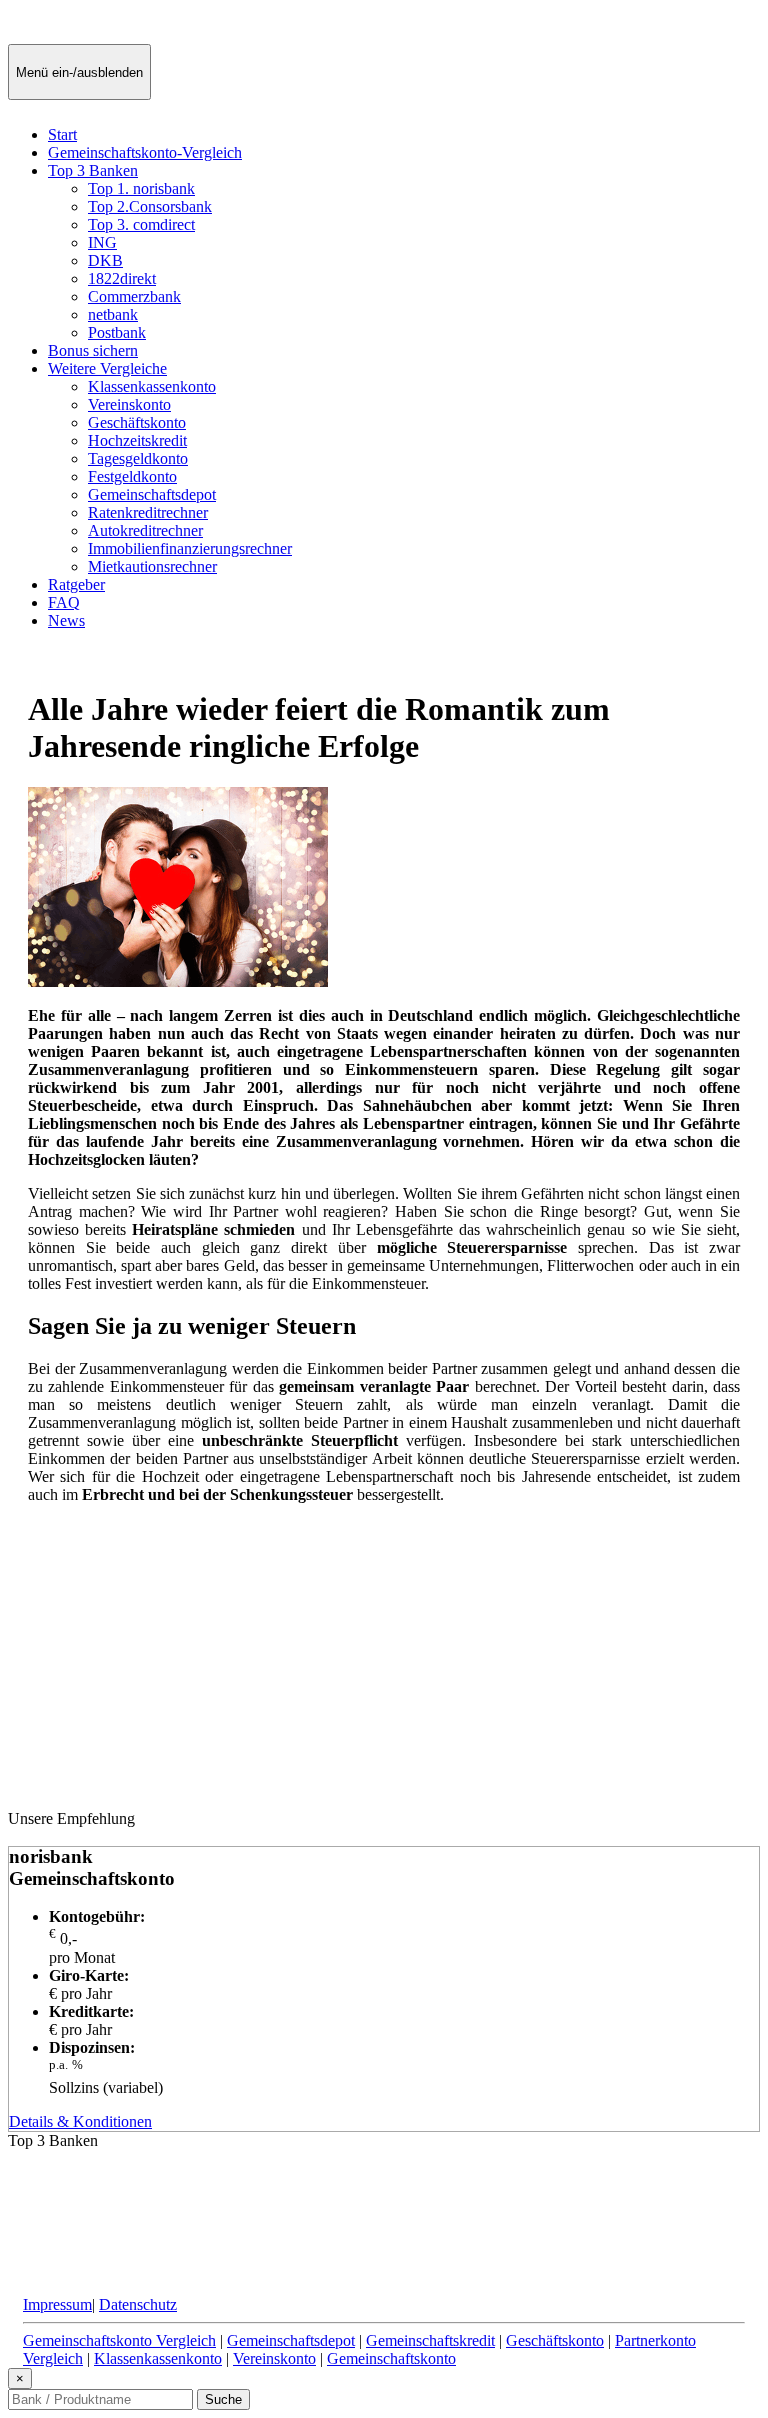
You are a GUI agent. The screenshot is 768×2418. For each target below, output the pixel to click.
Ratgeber (76, 584)
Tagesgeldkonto (138, 458)
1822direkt (122, 278)
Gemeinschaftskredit (430, 2340)
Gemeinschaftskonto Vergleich (119, 2340)
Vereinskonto (129, 404)
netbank (113, 314)
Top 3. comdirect (141, 224)
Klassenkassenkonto (152, 386)
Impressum (57, 2304)
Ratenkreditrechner (148, 512)
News (66, 620)
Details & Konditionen (80, 2121)
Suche (223, 2399)
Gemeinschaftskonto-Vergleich (145, 152)
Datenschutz (138, 2304)
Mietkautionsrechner (152, 566)
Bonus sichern (93, 350)
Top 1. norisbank (141, 188)
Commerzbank (134, 296)
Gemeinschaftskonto (391, 2358)
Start (62, 134)
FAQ (64, 602)
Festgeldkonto (132, 476)
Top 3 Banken (93, 170)
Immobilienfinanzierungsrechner (190, 548)
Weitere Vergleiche (107, 368)
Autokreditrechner (145, 530)
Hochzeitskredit (137, 440)
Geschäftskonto (137, 422)
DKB (105, 260)
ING (102, 242)
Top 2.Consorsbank (150, 206)
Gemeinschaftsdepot (152, 494)
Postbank (117, 332)
